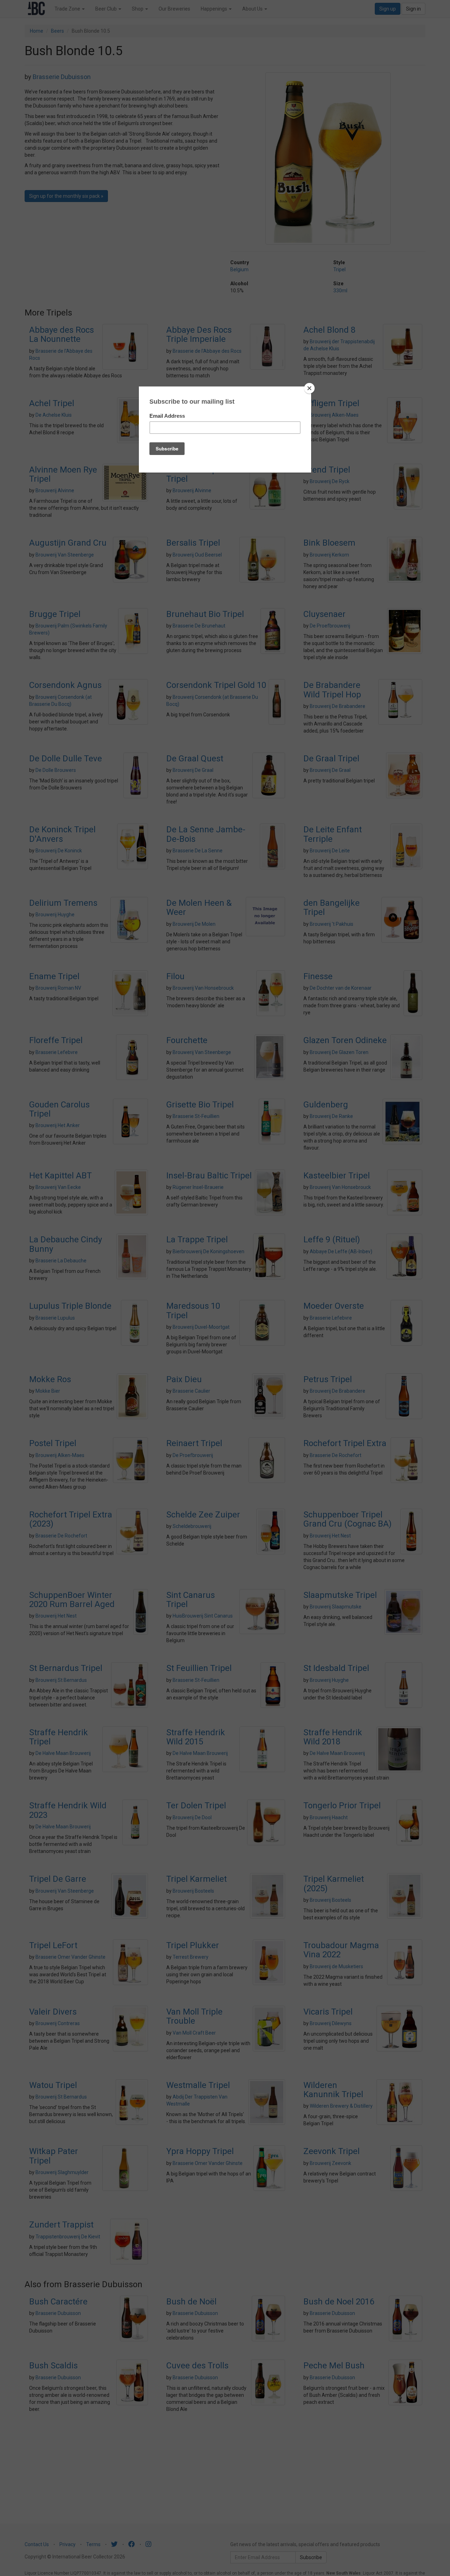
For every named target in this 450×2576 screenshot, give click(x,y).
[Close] (309, 388)
